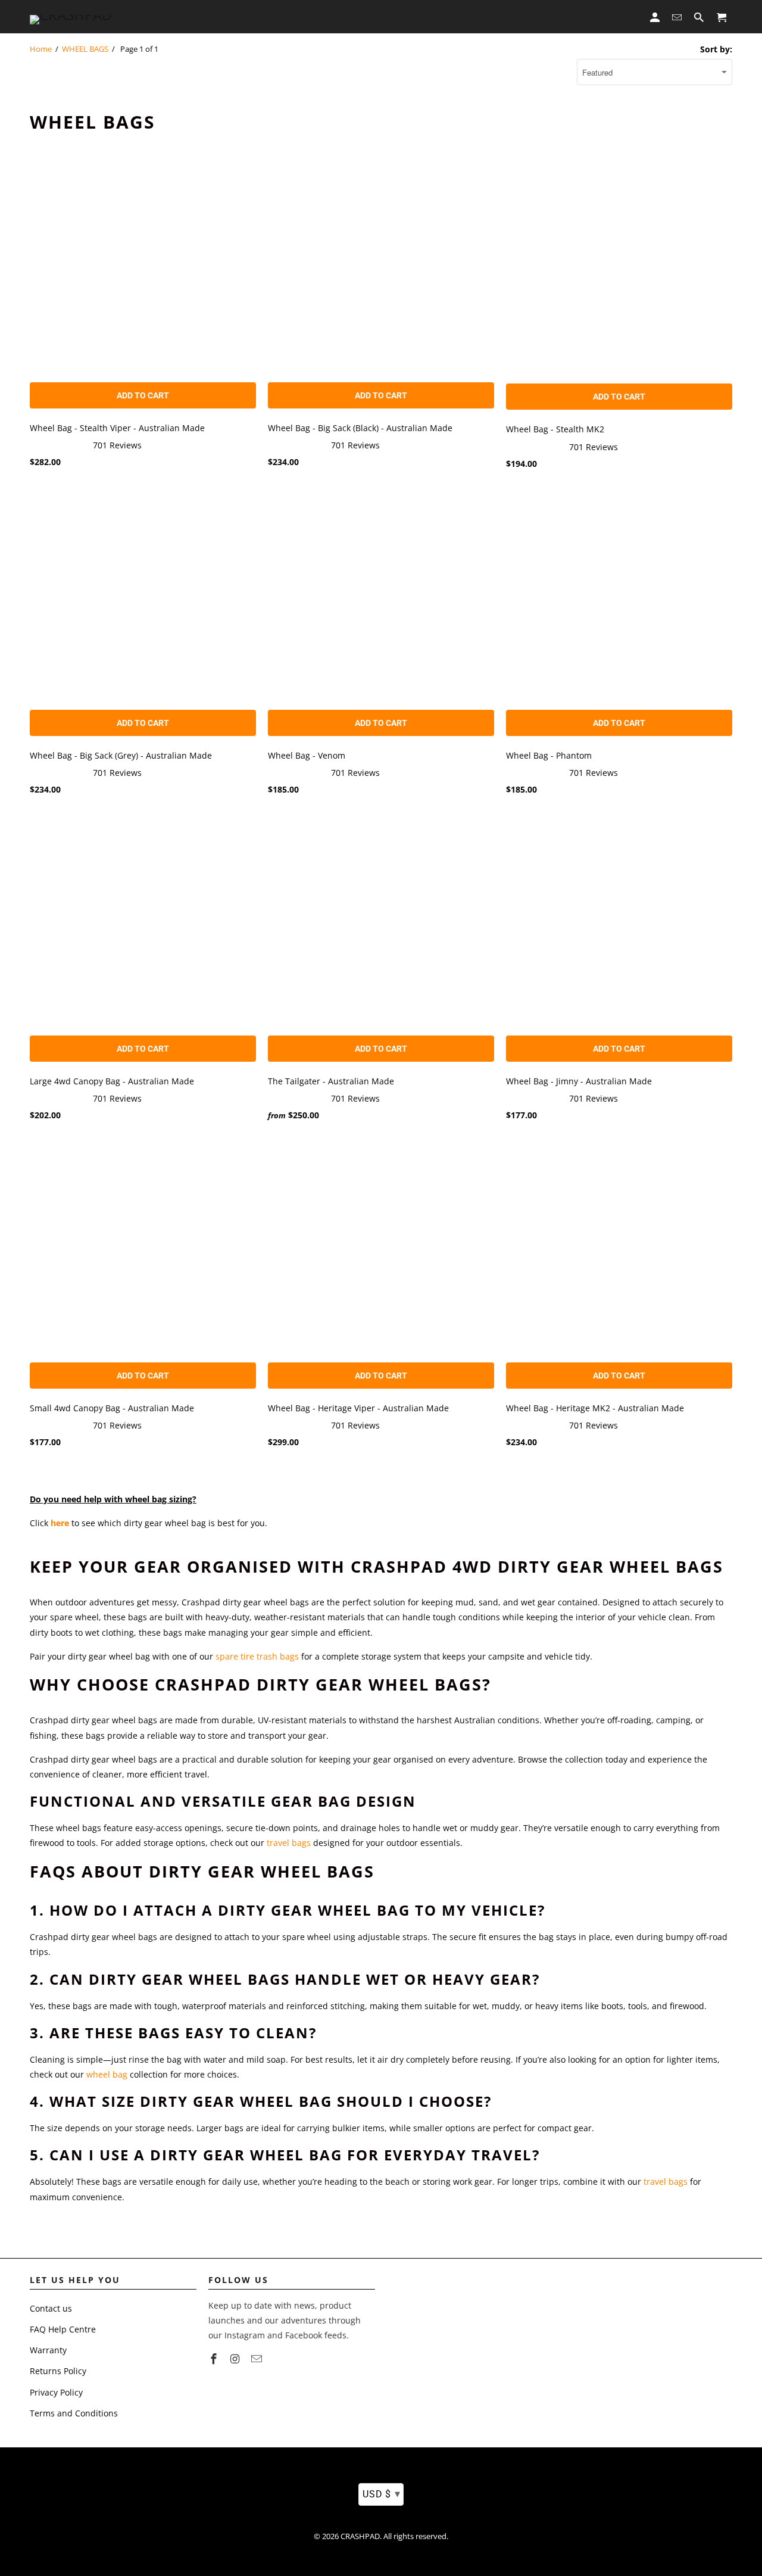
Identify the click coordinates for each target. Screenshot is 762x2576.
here (60, 1523)
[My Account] (656, 17)
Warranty (48, 2350)
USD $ (381, 2494)
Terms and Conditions (74, 2413)
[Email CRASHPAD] (258, 2359)
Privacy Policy (56, 2392)
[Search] (700, 17)
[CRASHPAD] (71, 17)
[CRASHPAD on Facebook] (215, 2359)
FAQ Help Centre (63, 2329)
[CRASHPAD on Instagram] (236, 2359)
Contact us (51, 2308)
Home (41, 49)
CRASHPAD (360, 2536)
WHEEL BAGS (85, 49)
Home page (210, 18)
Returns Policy (58, 2371)
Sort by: (716, 49)
